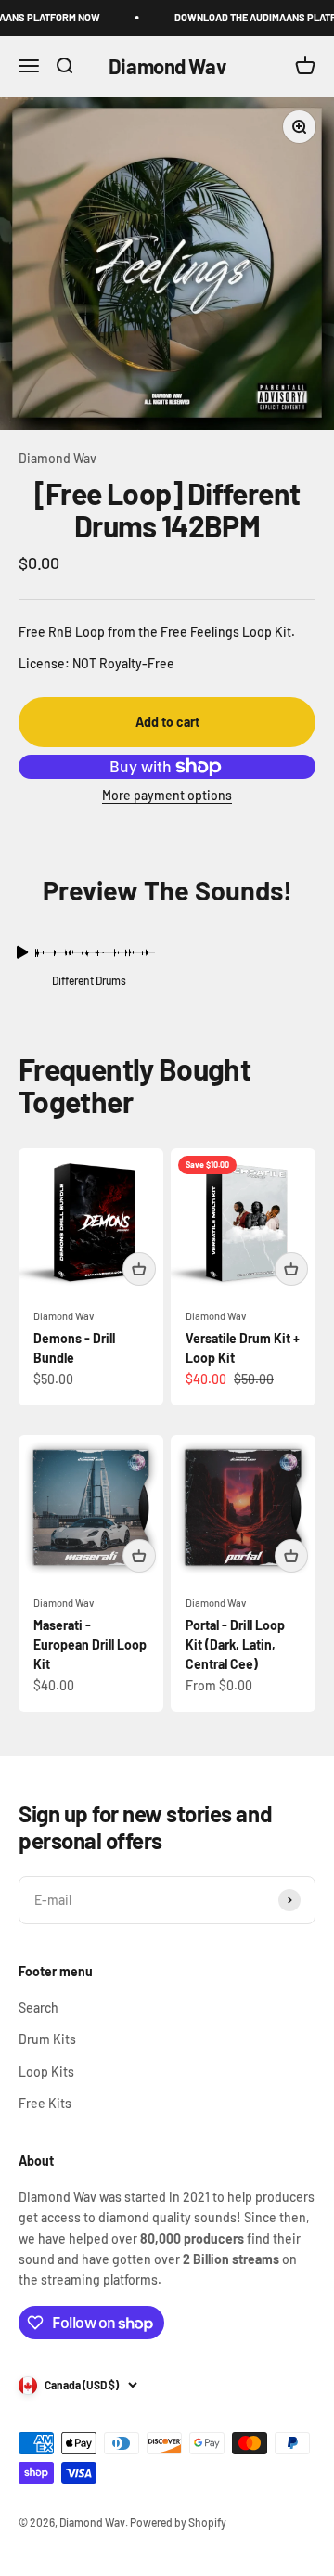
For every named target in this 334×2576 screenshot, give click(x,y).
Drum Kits (47, 2039)
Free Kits (45, 2103)
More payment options (167, 795)
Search (39, 2007)
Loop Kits (46, 2071)
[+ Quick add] (139, 1269)
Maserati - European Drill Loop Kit (90, 1644)
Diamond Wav (58, 458)
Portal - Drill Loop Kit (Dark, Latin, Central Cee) (235, 1644)
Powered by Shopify (178, 2522)
